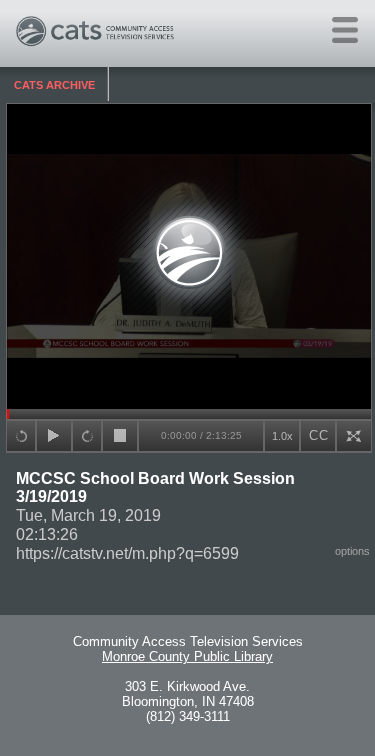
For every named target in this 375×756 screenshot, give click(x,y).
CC (319, 435)
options (352, 551)
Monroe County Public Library (187, 656)
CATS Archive (54, 85)
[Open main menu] (345, 30)
